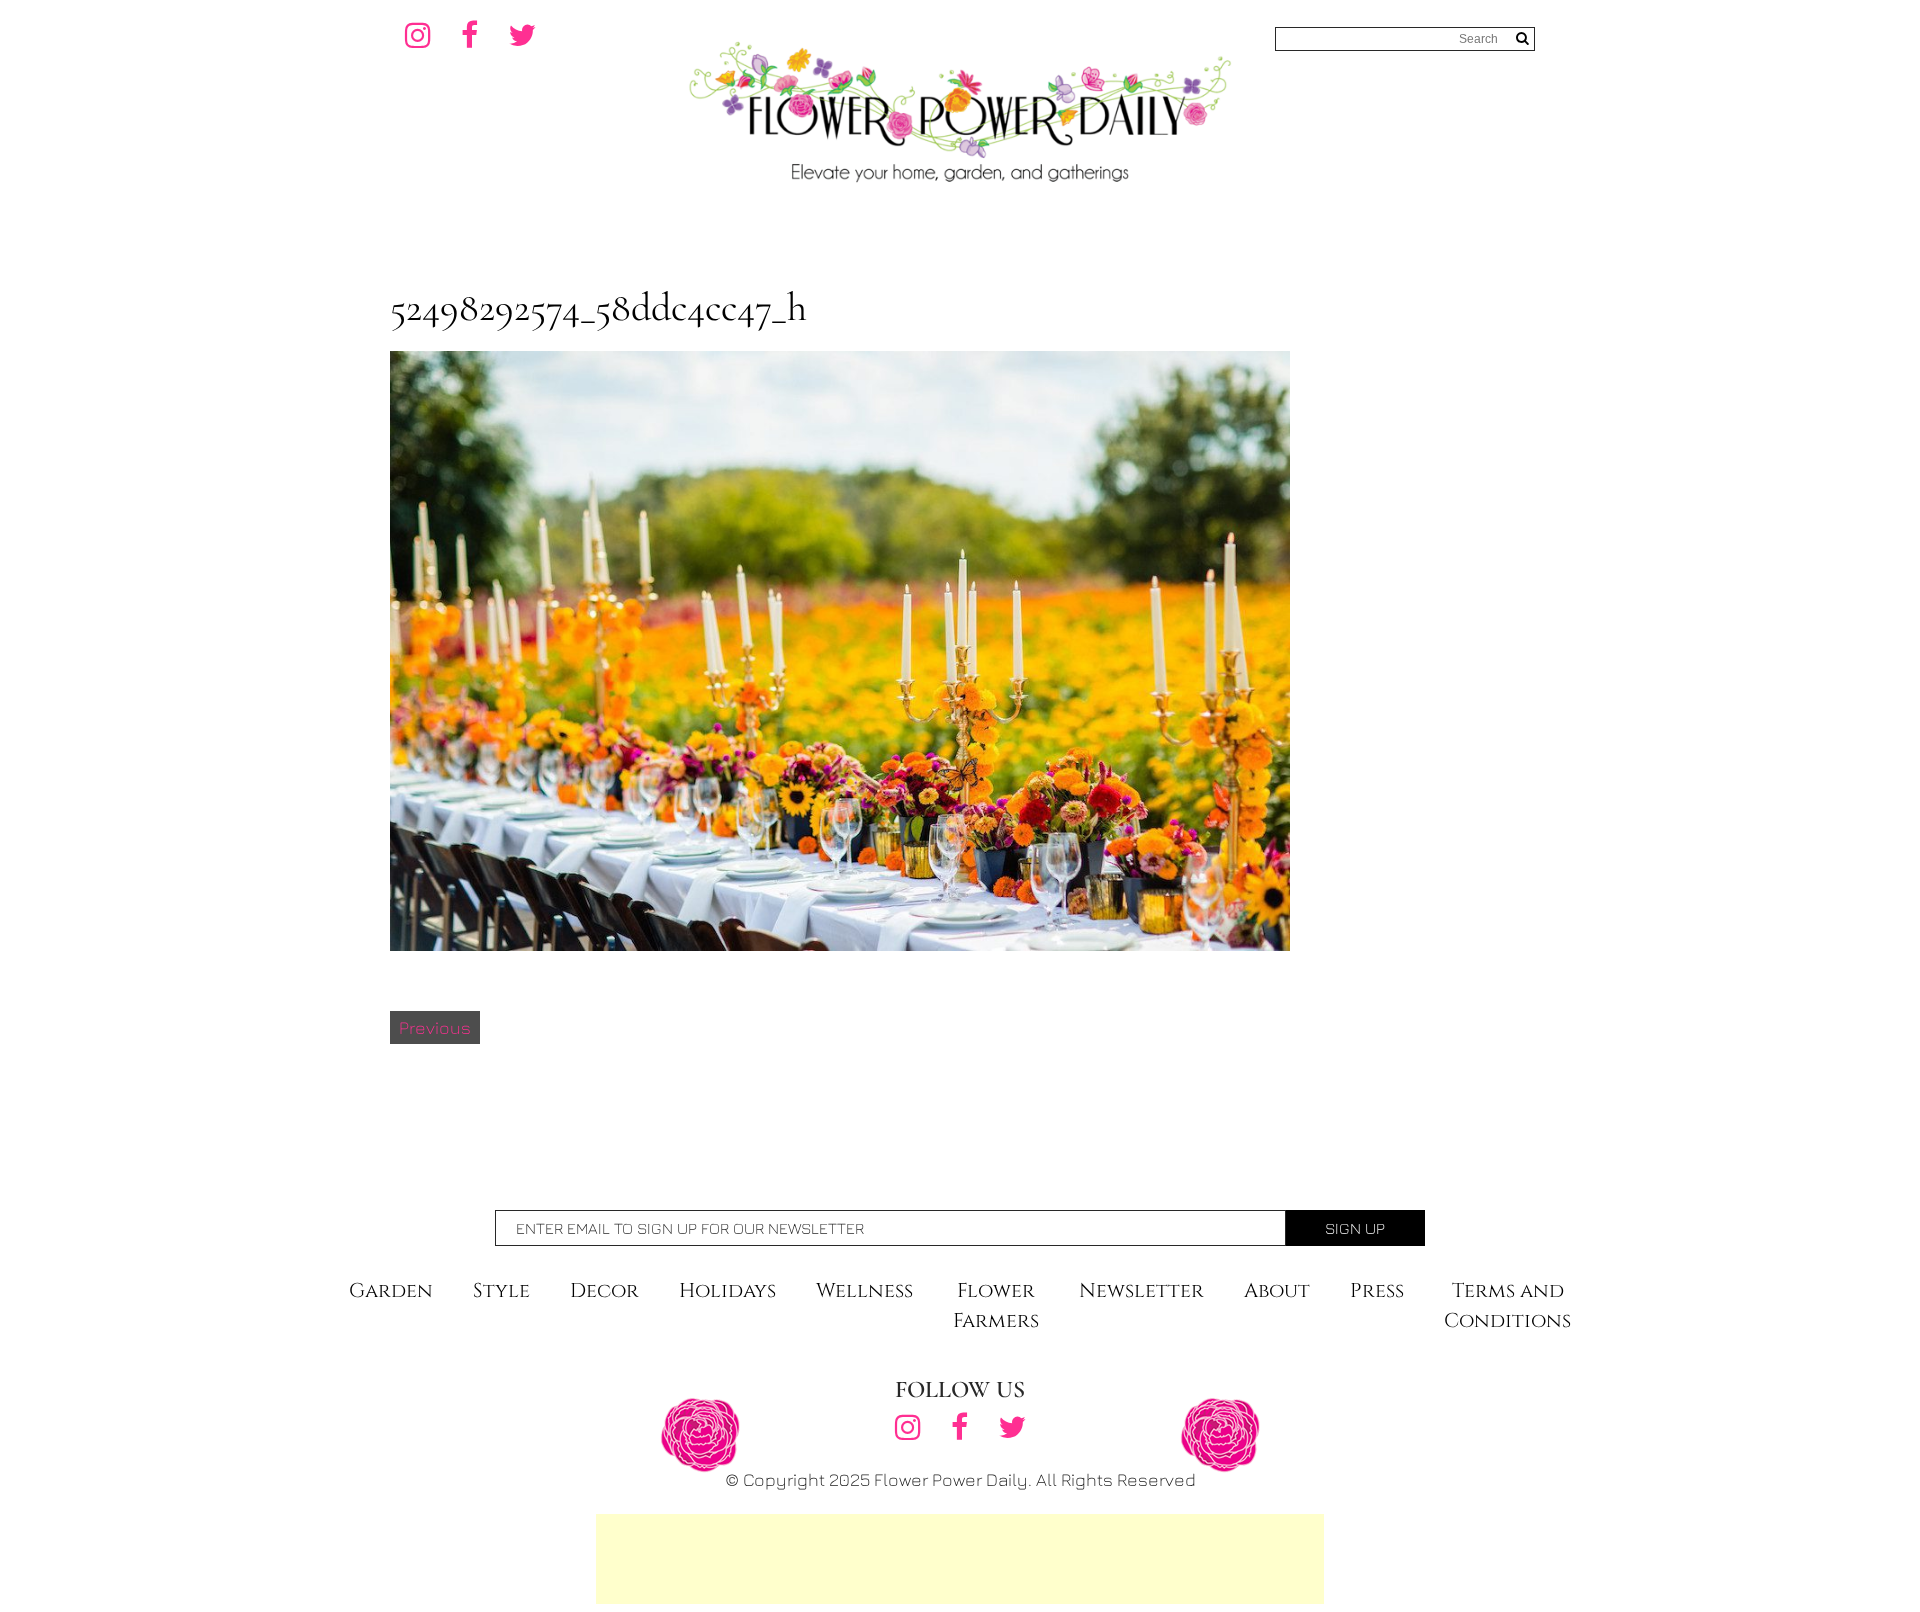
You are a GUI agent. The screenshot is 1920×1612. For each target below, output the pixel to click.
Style (501, 1290)
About (1277, 1290)
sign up (1355, 1228)
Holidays (727, 1290)
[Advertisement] (960, 1559)
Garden (391, 1290)
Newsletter (1141, 1290)
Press (1377, 1290)
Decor (604, 1290)
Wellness (864, 1290)
